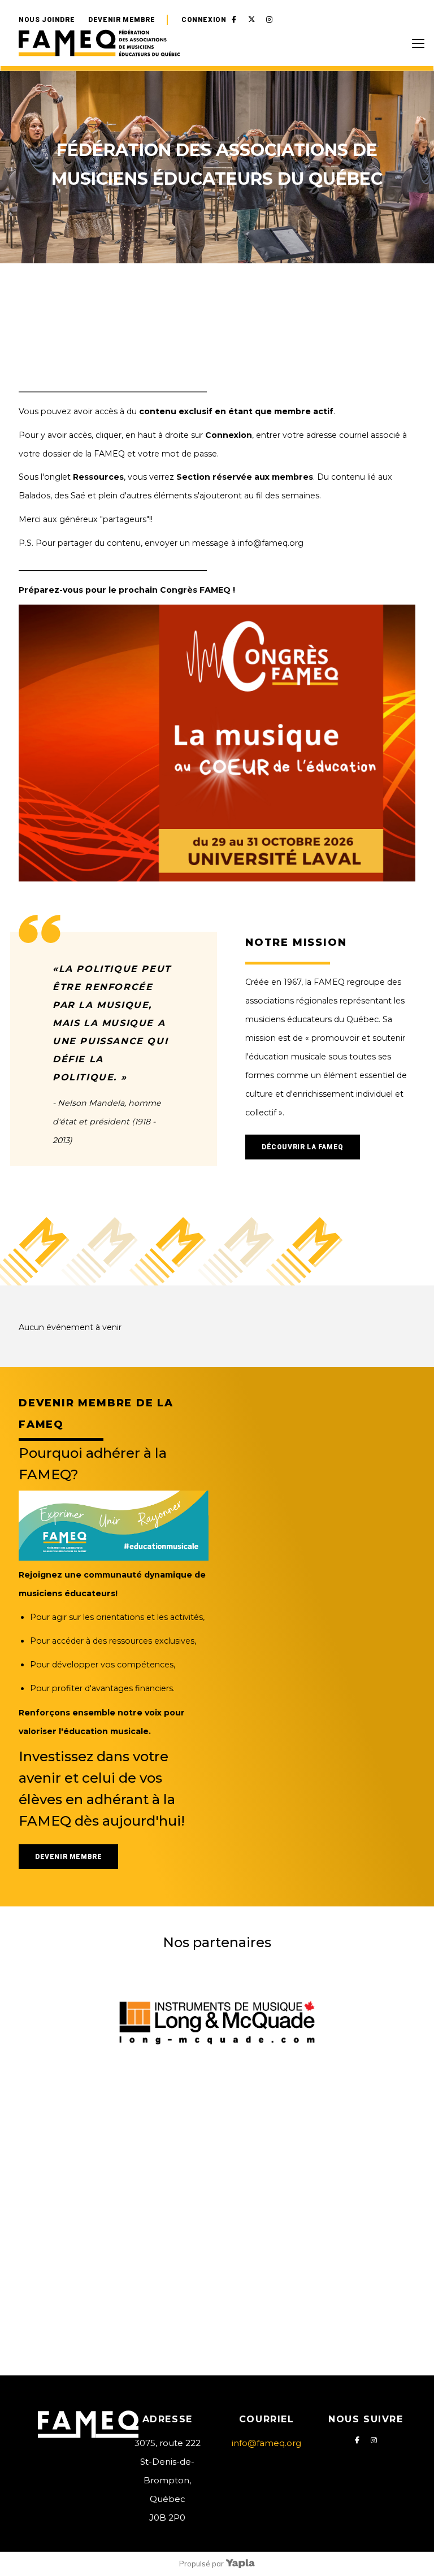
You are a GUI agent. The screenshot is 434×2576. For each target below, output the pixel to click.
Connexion (204, 20)
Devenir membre (121, 20)
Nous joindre (47, 20)
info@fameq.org (266, 2443)
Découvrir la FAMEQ (303, 1147)
